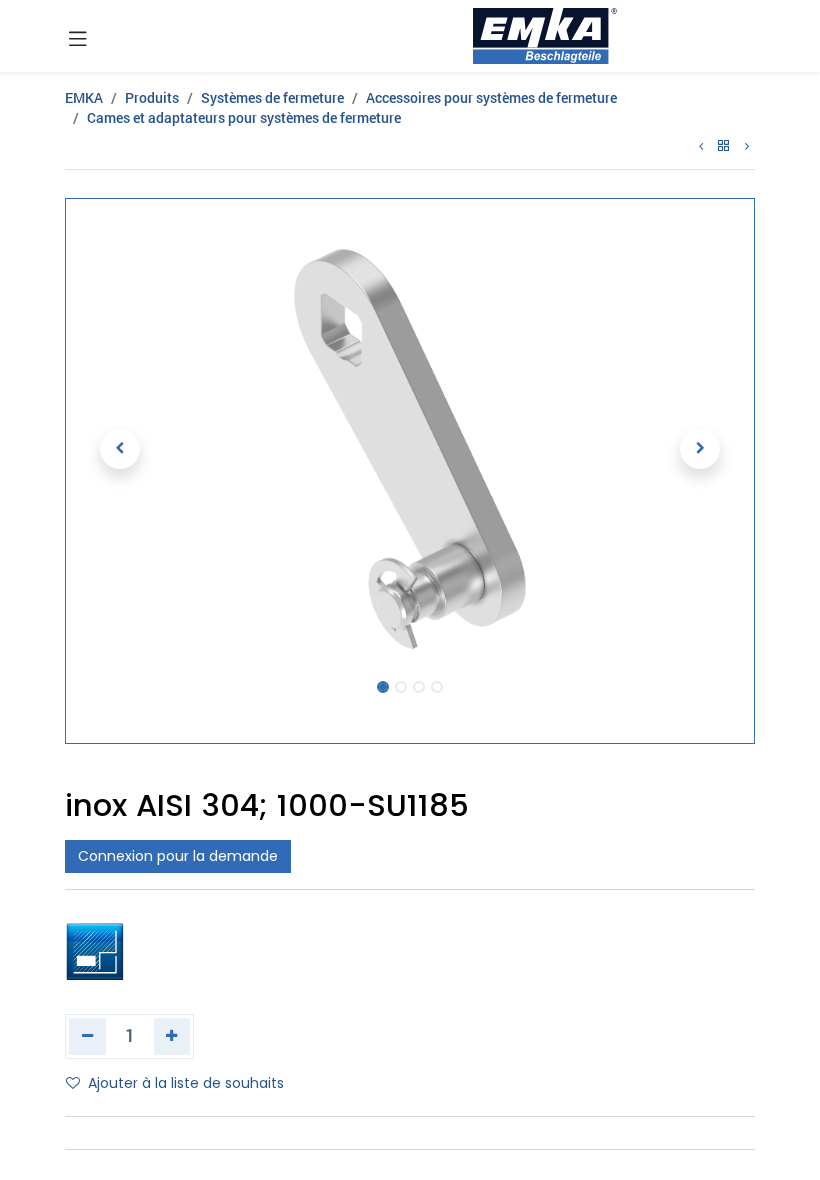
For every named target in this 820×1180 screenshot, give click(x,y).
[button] (120, 449)
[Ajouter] (172, 1036)
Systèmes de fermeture (272, 97)
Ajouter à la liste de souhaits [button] (186, 1083)
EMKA (84, 97)
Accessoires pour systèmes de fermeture (491, 97)
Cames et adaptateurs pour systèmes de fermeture (244, 117)
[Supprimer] (87, 1036)
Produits (152, 97)
